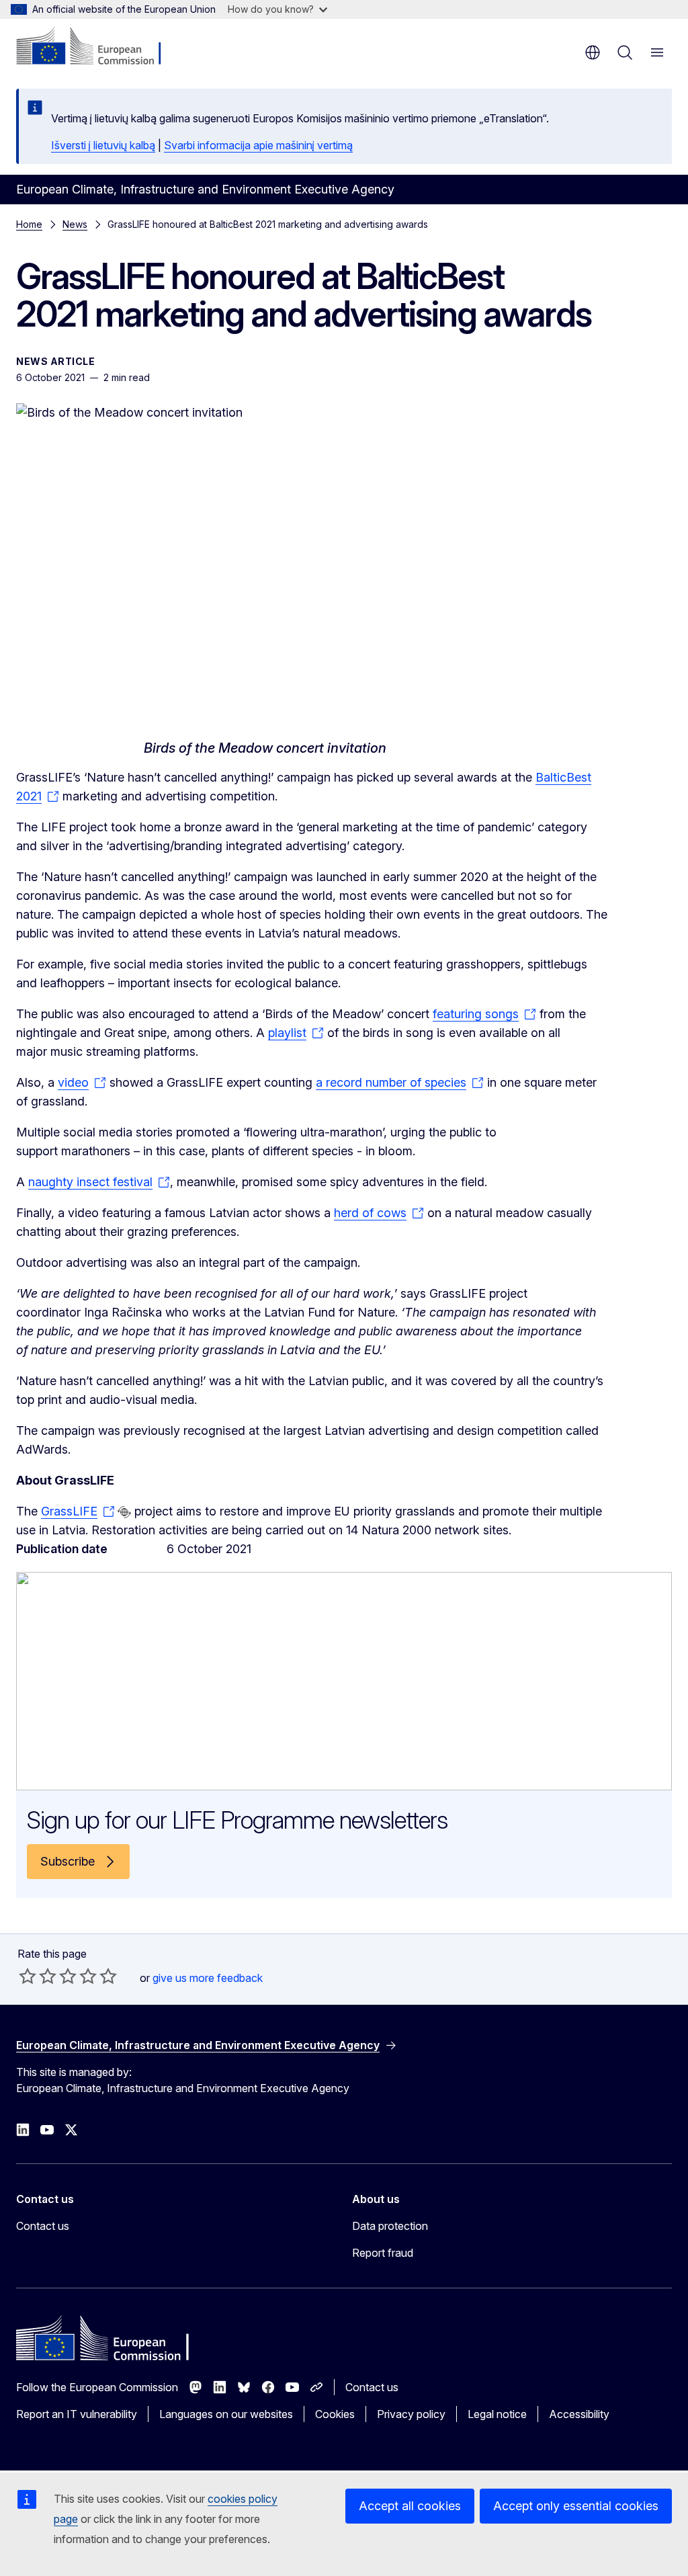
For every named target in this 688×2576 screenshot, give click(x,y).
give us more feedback (208, 1978)
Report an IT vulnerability (77, 2414)
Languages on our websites (226, 2414)
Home (29, 224)
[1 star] (28, 1976)
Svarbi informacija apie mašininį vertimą (258, 145)
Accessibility (579, 2414)
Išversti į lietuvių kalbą (103, 145)
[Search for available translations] (124, 1512)
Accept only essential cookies (576, 2506)
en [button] (593, 52)
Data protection (390, 2226)
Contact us (43, 2226)
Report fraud (383, 2253)
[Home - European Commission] (98, 47)
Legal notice (497, 2414)
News (75, 224)
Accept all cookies (410, 2506)
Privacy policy (411, 2414)
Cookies (335, 2414)
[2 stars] (38, 1976)
